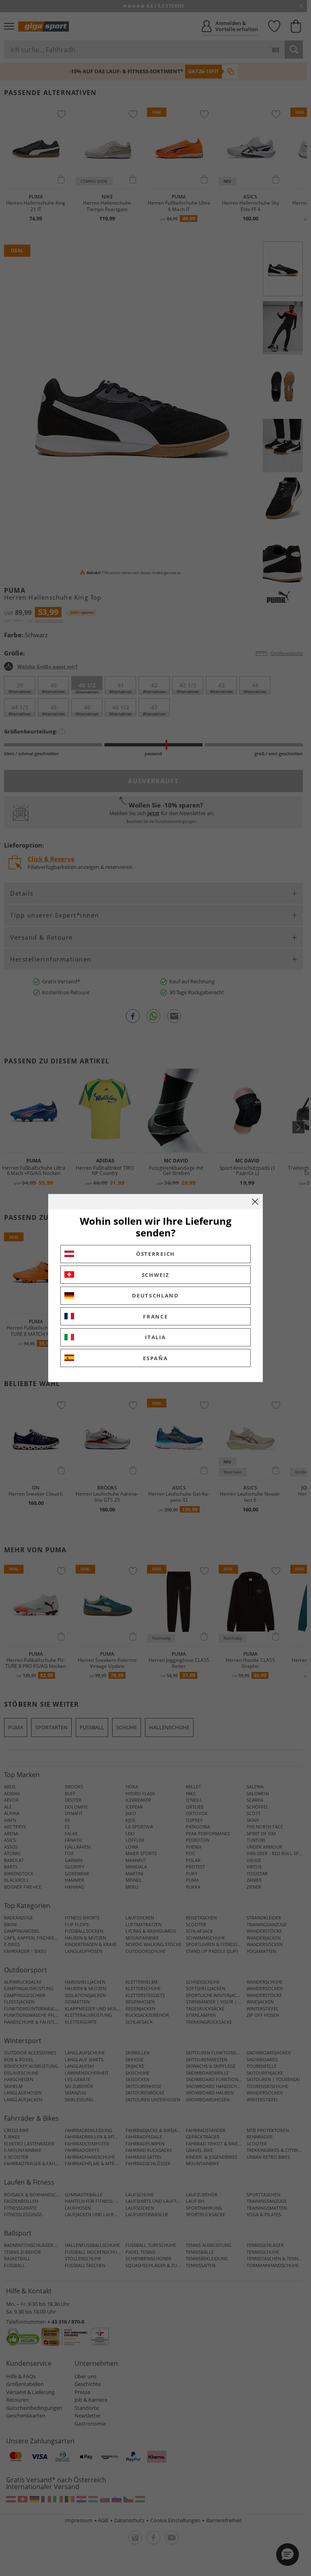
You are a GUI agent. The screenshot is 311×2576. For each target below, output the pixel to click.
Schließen (255, 1202)
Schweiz (156, 1275)
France (155, 1317)
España (155, 1358)
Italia (155, 1337)
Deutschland (155, 1295)
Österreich (155, 1254)
